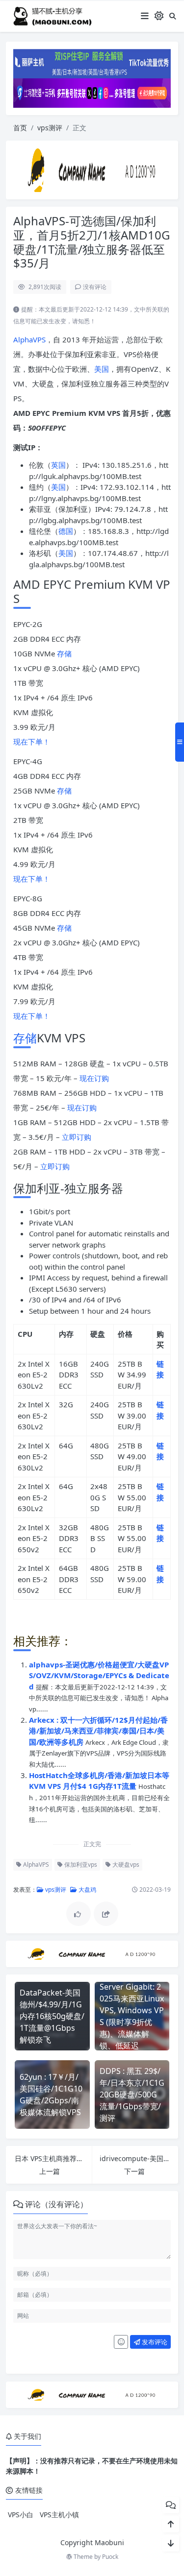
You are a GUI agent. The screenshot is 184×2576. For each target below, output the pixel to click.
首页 (20, 128)
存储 (64, 653)
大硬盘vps (125, 1865)
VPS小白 (21, 2515)
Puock (110, 2557)
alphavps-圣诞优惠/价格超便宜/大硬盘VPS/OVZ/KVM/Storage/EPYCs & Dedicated (99, 1675)
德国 (66, 531)
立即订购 (77, 1137)
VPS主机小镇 (59, 2515)
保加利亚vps (80, 1865)
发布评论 (154, 2342)
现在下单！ (32, 742)
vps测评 (50, 128)
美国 (102, 369)
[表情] (121, 2342)
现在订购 (94, 1078)
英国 (58, 465)
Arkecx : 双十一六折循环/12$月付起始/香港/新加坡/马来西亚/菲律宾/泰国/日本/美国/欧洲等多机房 (98, 1731)
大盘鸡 (87, 1890)
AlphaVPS (29, 339)
